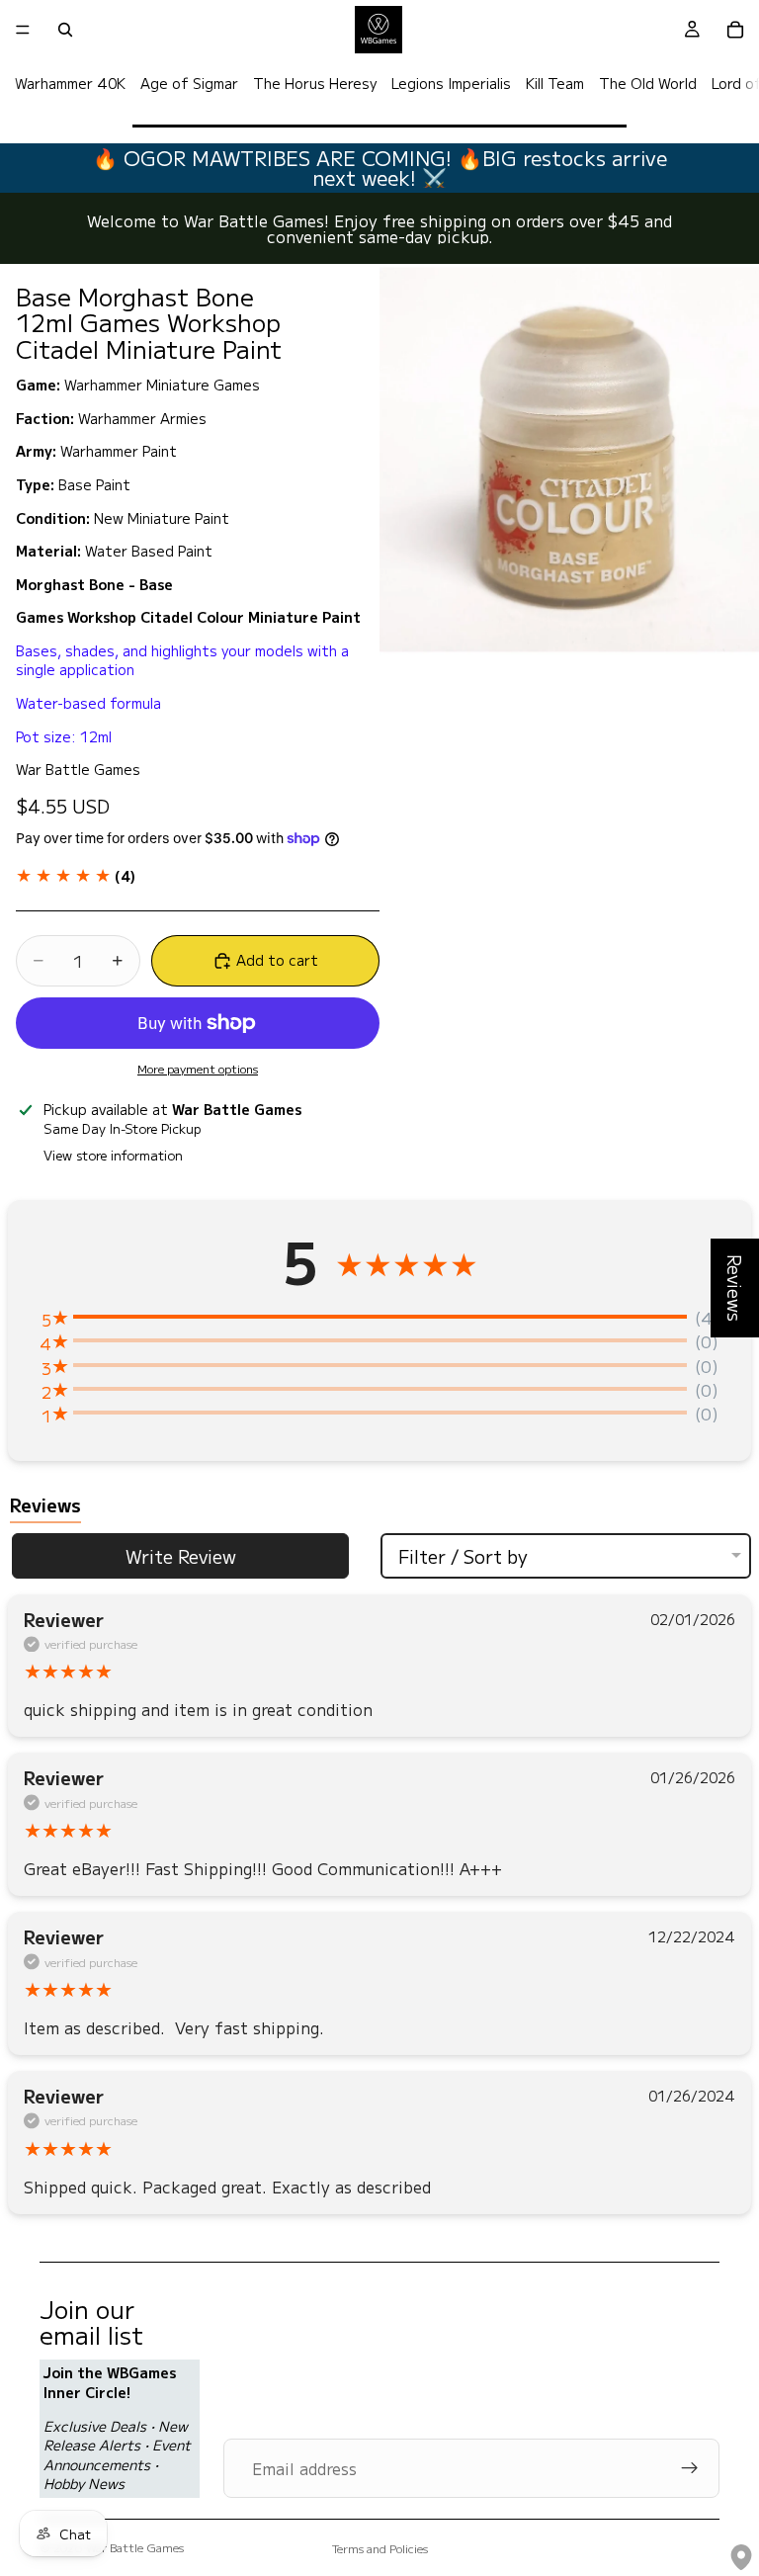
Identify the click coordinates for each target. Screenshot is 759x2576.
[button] (76, 876)
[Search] (65, 30)
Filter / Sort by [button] (463, 1556)
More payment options (198, 1069)
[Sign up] (690, 2468)
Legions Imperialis (451, 83)
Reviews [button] (735, 1288)
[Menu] (23, 30)
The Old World (648, 83)
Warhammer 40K (70, 83)
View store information (113, 1155)
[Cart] (735, 30)
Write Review (181, 1556)
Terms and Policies (380, 2548)
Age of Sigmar (189, 83)
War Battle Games (135, 2547)
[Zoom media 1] (569, 460)
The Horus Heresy (315, 83)
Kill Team (555, 83)
